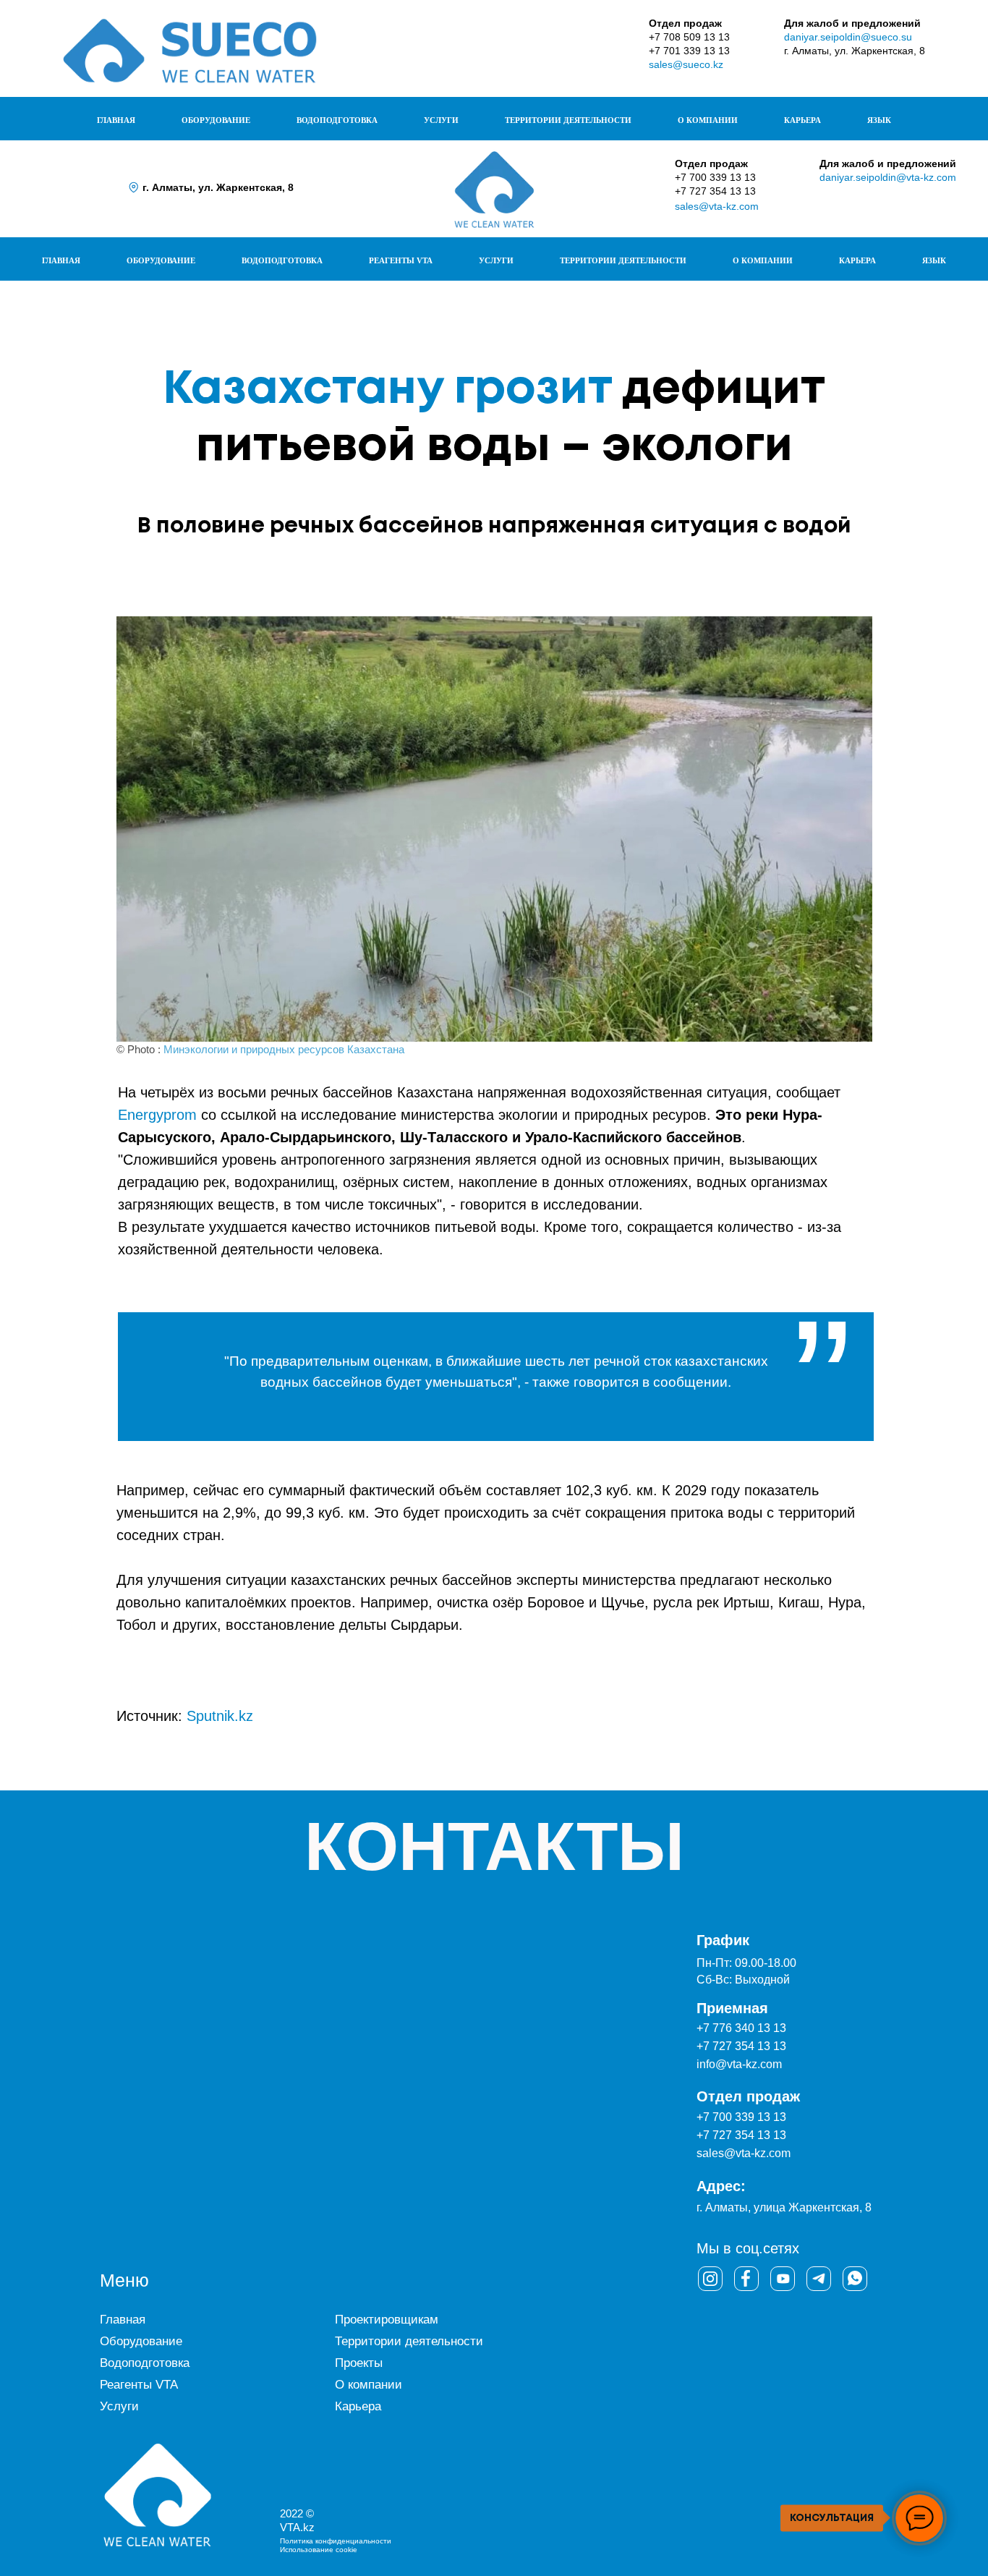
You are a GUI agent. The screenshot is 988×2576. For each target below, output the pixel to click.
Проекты (359, 2363)
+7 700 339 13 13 (715, 177)
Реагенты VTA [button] (401, 260)
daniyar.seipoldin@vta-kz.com (888, 177)
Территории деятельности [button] (568, 120)
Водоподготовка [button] (337, 120)
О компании (369, 2385)
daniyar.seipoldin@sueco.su (848, 37)
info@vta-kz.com (739, 2064)
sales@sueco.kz (686, 64)
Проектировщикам (387, 2320)
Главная (116, 120)
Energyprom (157, 1115)
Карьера (802, 120)
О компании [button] (708, 120)
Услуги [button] (441, 120)
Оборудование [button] (216, 120)
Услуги (119, 2406)
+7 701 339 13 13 (689, 51)
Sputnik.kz (220, 1716)
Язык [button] (879, 120)
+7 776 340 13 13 (741, 2028)
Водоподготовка (145, 2363)
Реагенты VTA (139, 2385)
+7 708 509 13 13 (689, 37)
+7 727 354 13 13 (715, 191)
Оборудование (141, 2341)
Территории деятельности (409, 2341)
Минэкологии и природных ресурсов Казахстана (284, 1049)
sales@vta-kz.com (717, 206)
